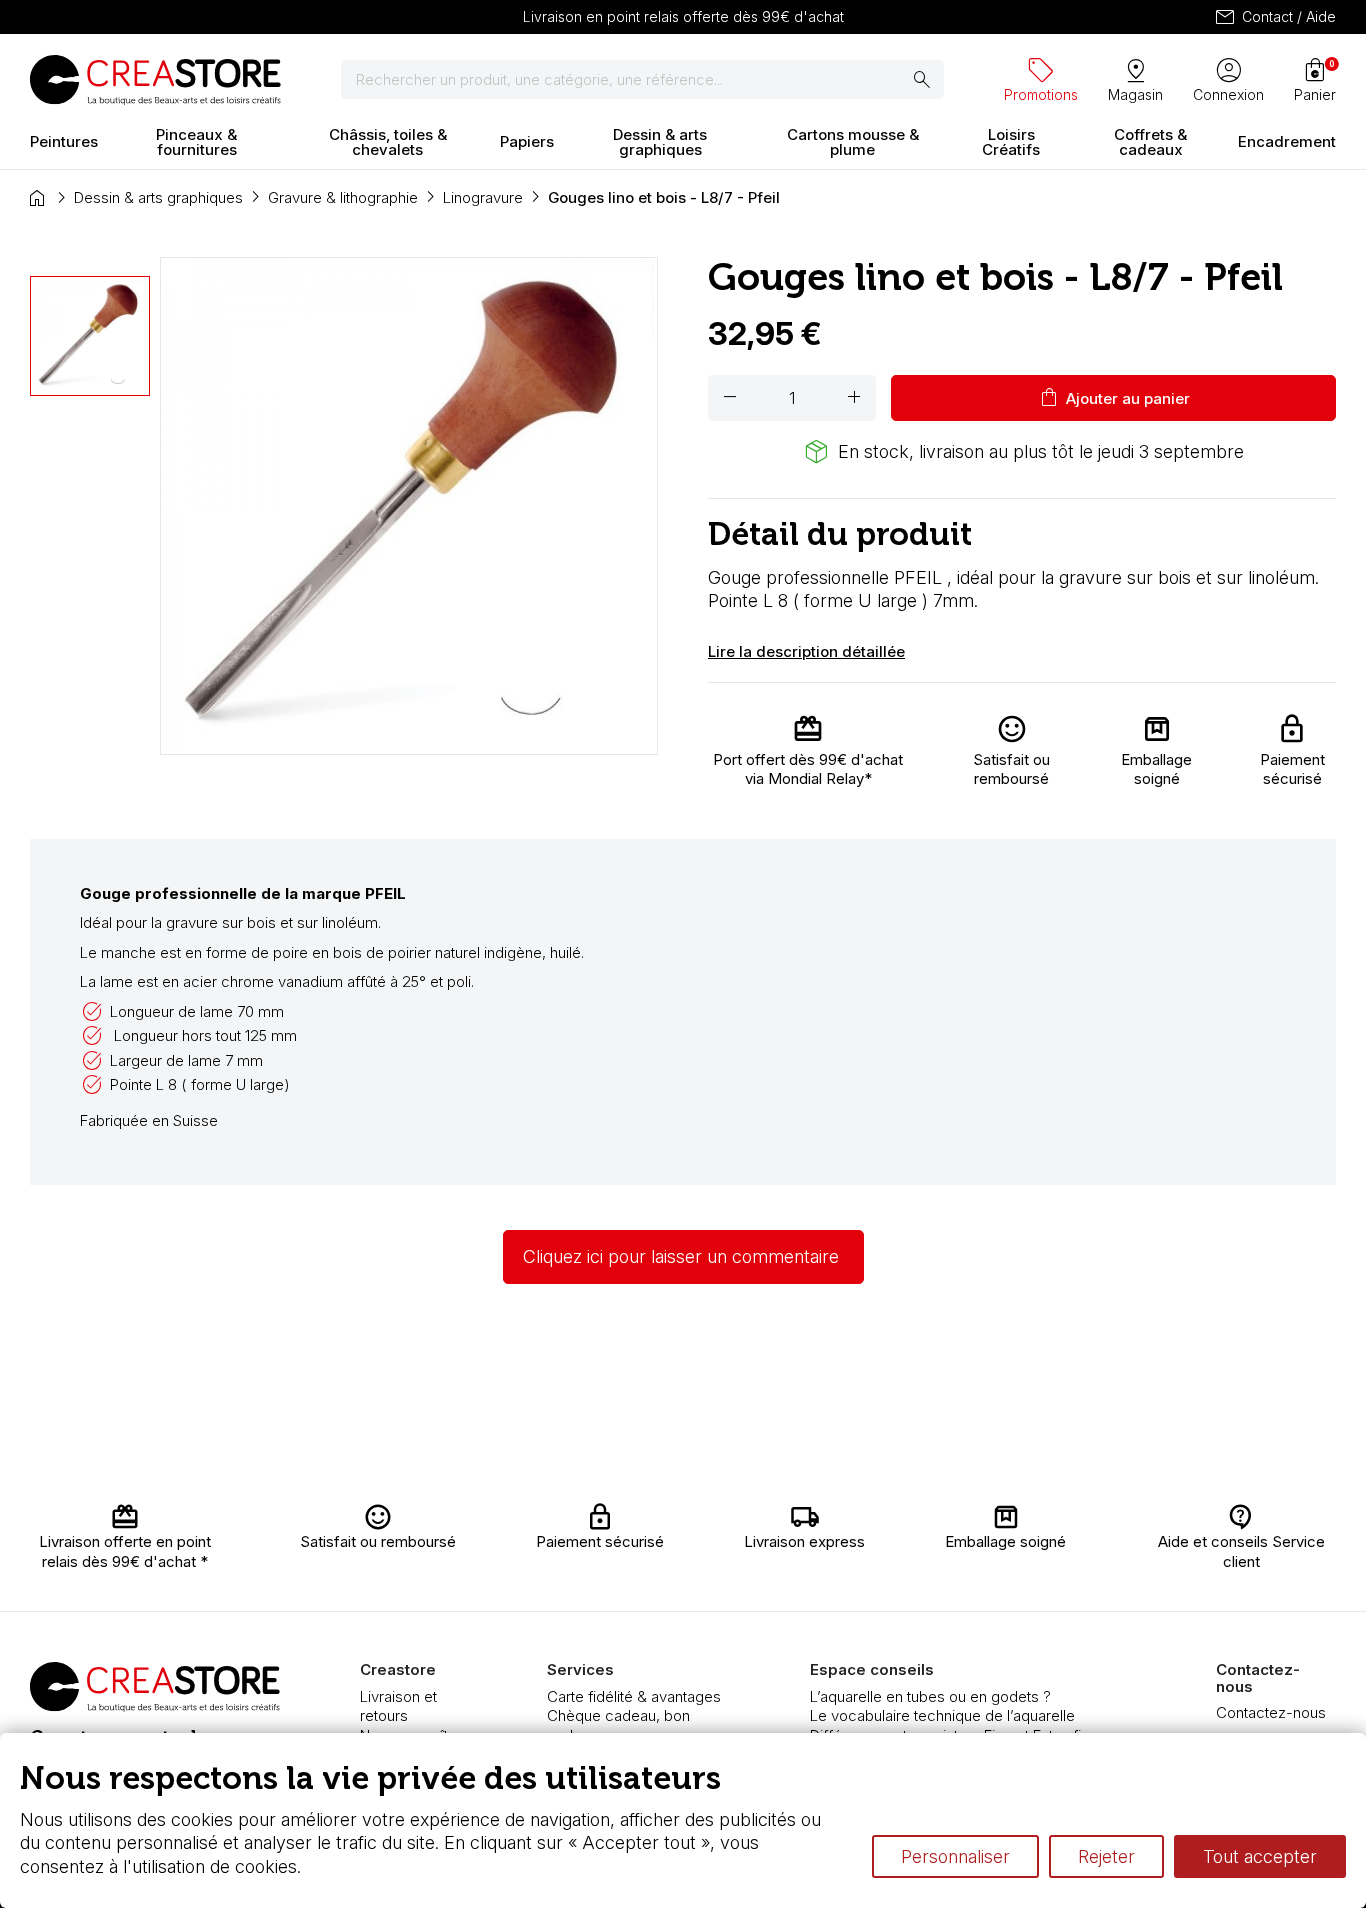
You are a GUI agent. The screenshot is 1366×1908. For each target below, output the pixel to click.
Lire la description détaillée (806, 651)
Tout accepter (1260, 1856)
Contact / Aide (1274, 17)
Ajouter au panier (1113, 398)
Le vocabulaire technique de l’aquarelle (942, 1715)
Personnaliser (955, 1856)
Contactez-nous (1271, 1712)
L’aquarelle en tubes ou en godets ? (930, 1696)
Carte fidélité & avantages (634, 1696)
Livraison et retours (398, 1706)
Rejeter (1106, 1856)
